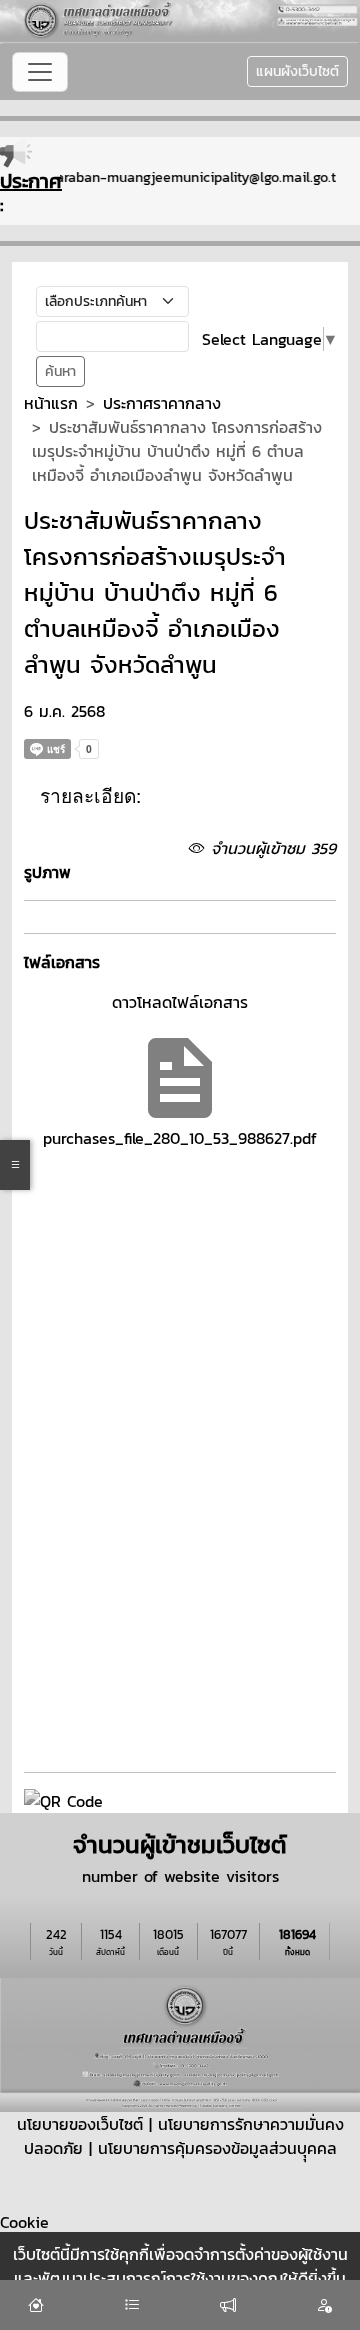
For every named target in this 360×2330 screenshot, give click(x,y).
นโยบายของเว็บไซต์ (80, 2124)
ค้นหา (60, 371)
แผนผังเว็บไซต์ (297, 71)
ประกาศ (31, 181)
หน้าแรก (51, 403)
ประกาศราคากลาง (162, 403)
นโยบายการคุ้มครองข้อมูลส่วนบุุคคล (217, 2148)
